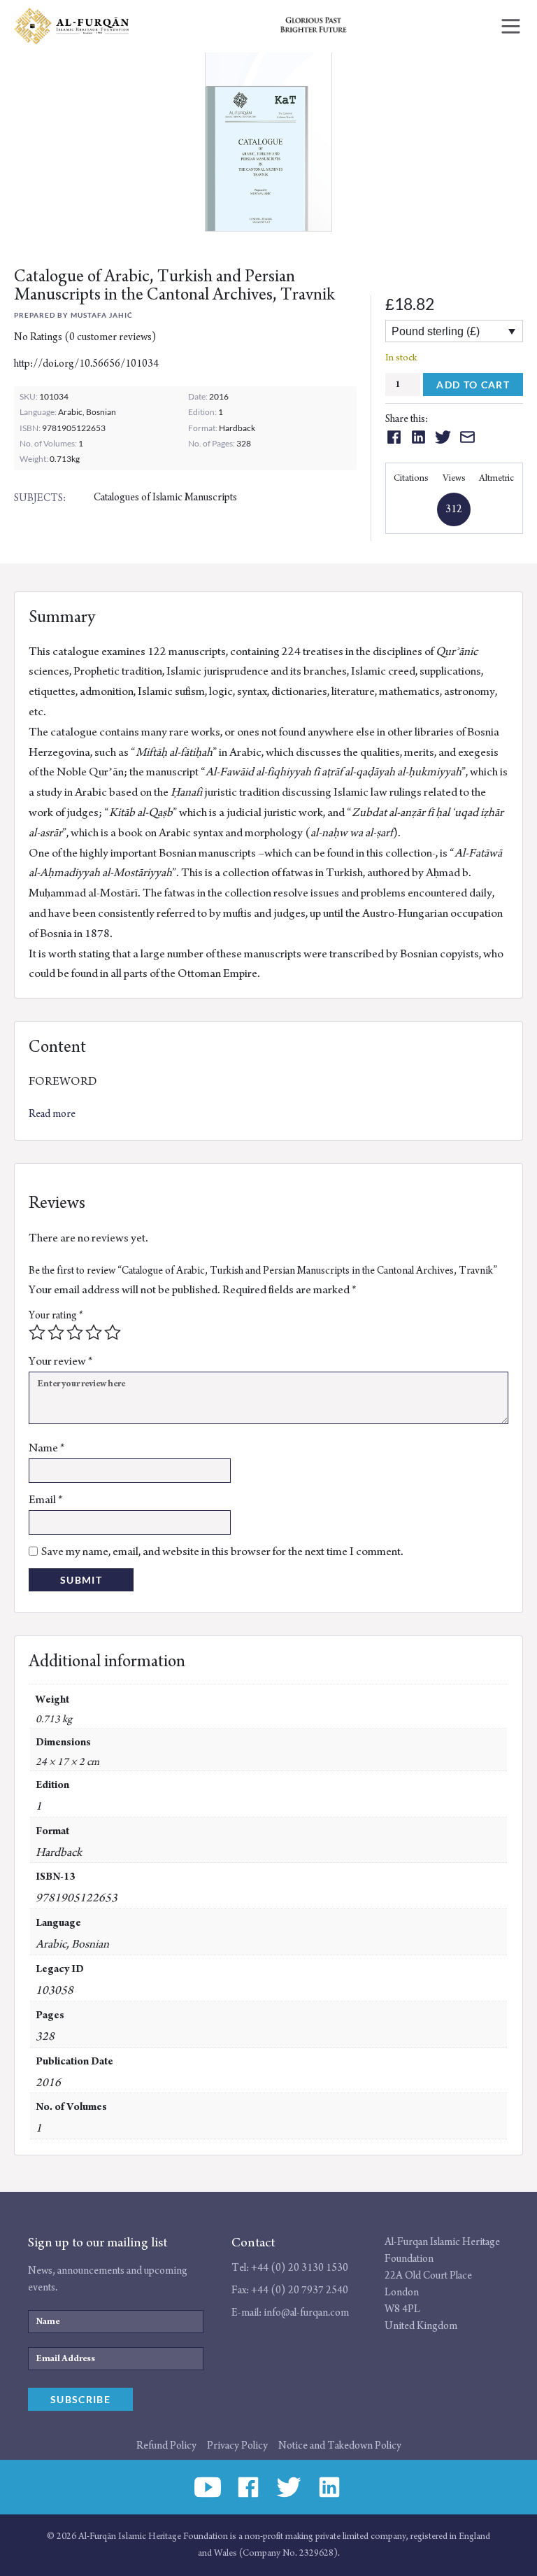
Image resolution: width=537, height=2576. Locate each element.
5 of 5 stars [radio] (113, 1332)
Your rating (56, 1315)
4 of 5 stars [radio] (94, 1332)
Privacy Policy (237, 2445)
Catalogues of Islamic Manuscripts (165, 497)
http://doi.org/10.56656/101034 (86, 364)
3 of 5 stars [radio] (75, 1332)
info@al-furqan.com (306, 2313)
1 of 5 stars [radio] (37, 1332)
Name (47, 1448)
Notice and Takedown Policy (340, 2445)
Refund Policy (166, 2445)
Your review (61, 1361)
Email (46, 1500)
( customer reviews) (110, 337)
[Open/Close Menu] (511, 26)
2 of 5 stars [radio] (56, 1332)
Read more (52, 1114)
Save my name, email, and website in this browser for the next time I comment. (222, 1551)
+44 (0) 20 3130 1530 (300, 2268)
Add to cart (473, 385)
